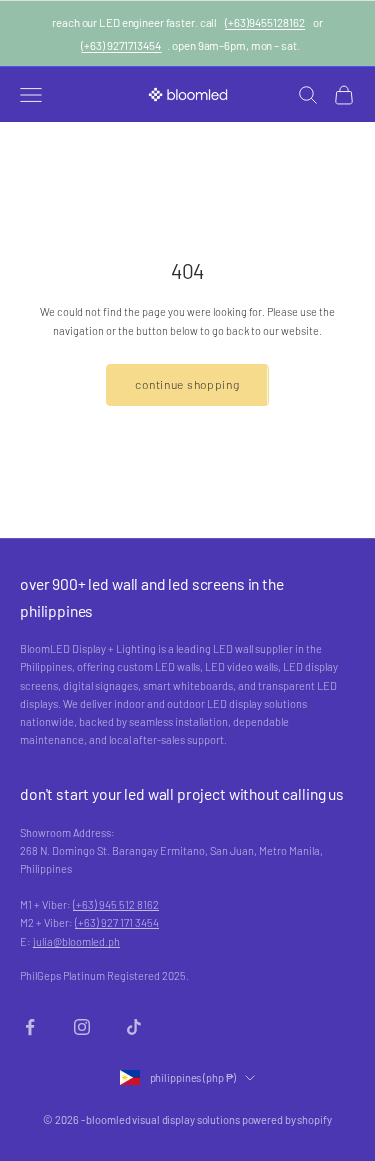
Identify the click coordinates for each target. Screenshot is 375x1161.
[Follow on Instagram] (82, 1027)
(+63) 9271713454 (121, 45)
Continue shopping (187, 384)
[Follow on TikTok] (134, 1027)
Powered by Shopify (287, 1119)
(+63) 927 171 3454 (117, 922)
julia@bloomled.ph (76, 941)
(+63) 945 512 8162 (116, 904)
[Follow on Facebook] (30, 1027)
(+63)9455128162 (265, 22)
